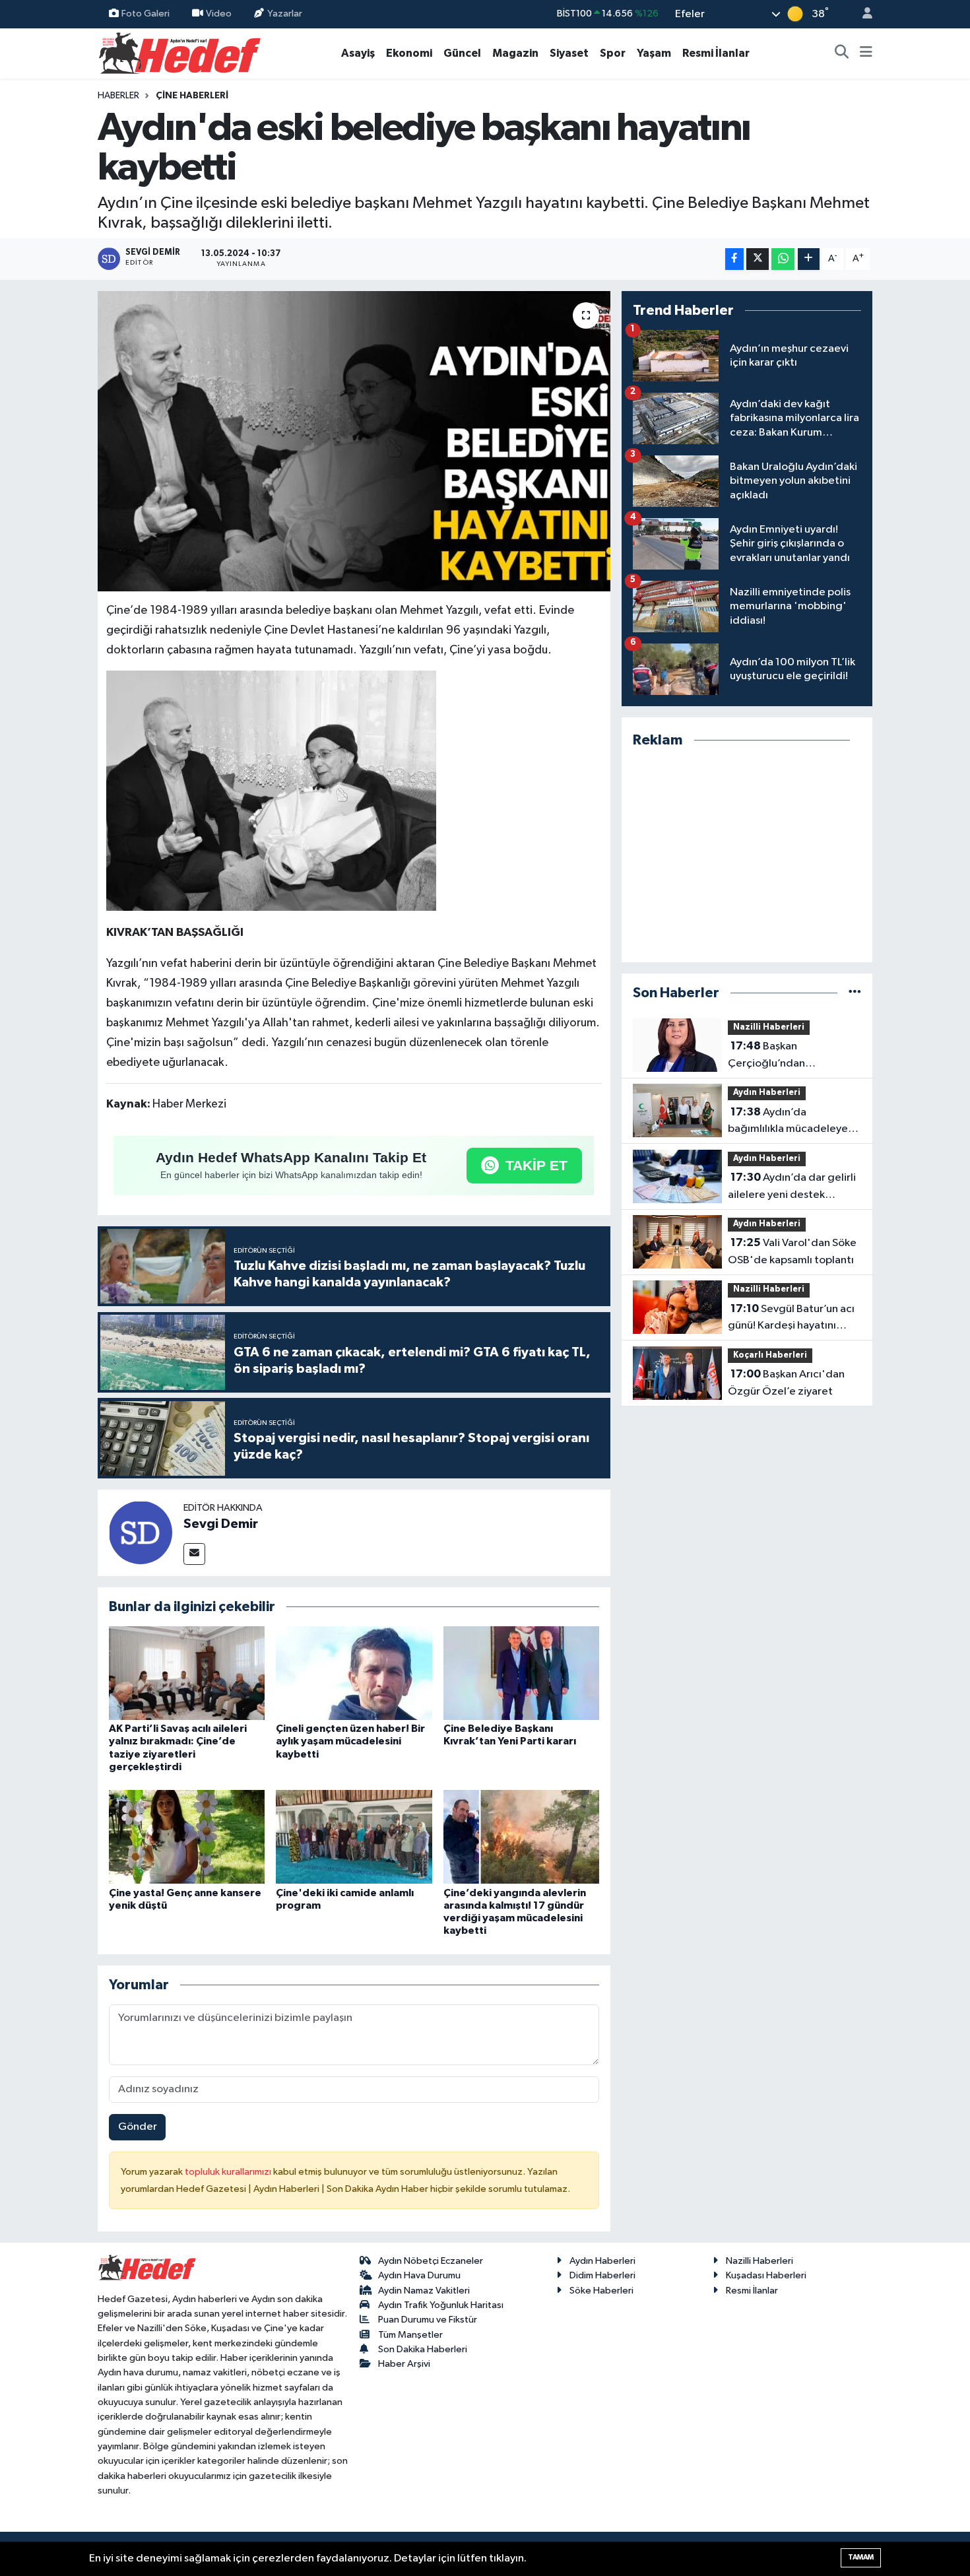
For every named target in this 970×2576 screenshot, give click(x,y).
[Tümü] (855, 993)
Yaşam (654, 53)
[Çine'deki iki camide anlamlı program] (354, 1836)
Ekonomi (409, 53)
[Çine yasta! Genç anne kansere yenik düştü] (187, 1836)
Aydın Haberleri (767, 1093)
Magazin (515, 53)
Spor (613, 53)
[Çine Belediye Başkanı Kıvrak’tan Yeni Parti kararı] (521, 1673)
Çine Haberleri (192, 96)
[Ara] (842, 53)
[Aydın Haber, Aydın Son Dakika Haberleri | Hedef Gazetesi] (180, 52)
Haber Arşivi (404, 2364)
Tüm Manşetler (410, 2335)
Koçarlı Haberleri (770, 1355)
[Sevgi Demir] (141, 1532)
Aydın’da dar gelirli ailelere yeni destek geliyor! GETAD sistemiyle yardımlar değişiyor (792, 1187)
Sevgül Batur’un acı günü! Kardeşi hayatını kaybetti (791, 1319)
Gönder (138, 2127)
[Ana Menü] (866, 53)
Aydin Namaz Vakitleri (424, 2291)
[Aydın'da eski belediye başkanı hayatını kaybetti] (354, 442)
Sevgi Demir (221, 1524)
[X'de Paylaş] (758, 259)
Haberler (118, 96)
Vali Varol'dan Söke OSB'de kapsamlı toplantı (792, 1251)
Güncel (462, 53)
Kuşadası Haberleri (766, 2275)
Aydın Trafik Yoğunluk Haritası (441, 2305)
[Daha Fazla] (809, 259)
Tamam (861, 2557)
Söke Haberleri (601, 2291)
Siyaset (569, 53)
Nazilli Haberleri (769, 1027)
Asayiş (358, 53)
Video (219, 14)
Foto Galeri (145, 14)
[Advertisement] (747, 856)
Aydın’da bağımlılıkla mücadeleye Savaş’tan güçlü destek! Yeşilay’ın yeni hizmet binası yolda (788, 1122)
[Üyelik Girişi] (862, 14)
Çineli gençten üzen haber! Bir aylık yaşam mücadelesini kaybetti (350, 1741)
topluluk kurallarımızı (229, 2172)
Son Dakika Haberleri (423, 2349)
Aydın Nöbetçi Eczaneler (431, 2261)
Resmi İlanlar (716, 53)
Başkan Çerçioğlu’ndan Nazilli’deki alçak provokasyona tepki (776, 1056)
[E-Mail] (194, 1554)
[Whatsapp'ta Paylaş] (783, 259)
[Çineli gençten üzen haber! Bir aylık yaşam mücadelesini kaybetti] (354, 1673)
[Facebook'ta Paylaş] (734, 259)
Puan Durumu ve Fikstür (428, 2320)
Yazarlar (285, 14)
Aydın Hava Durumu (419, 2275)
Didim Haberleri (602, 2275)
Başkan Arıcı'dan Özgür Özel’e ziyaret (786, 1383)
